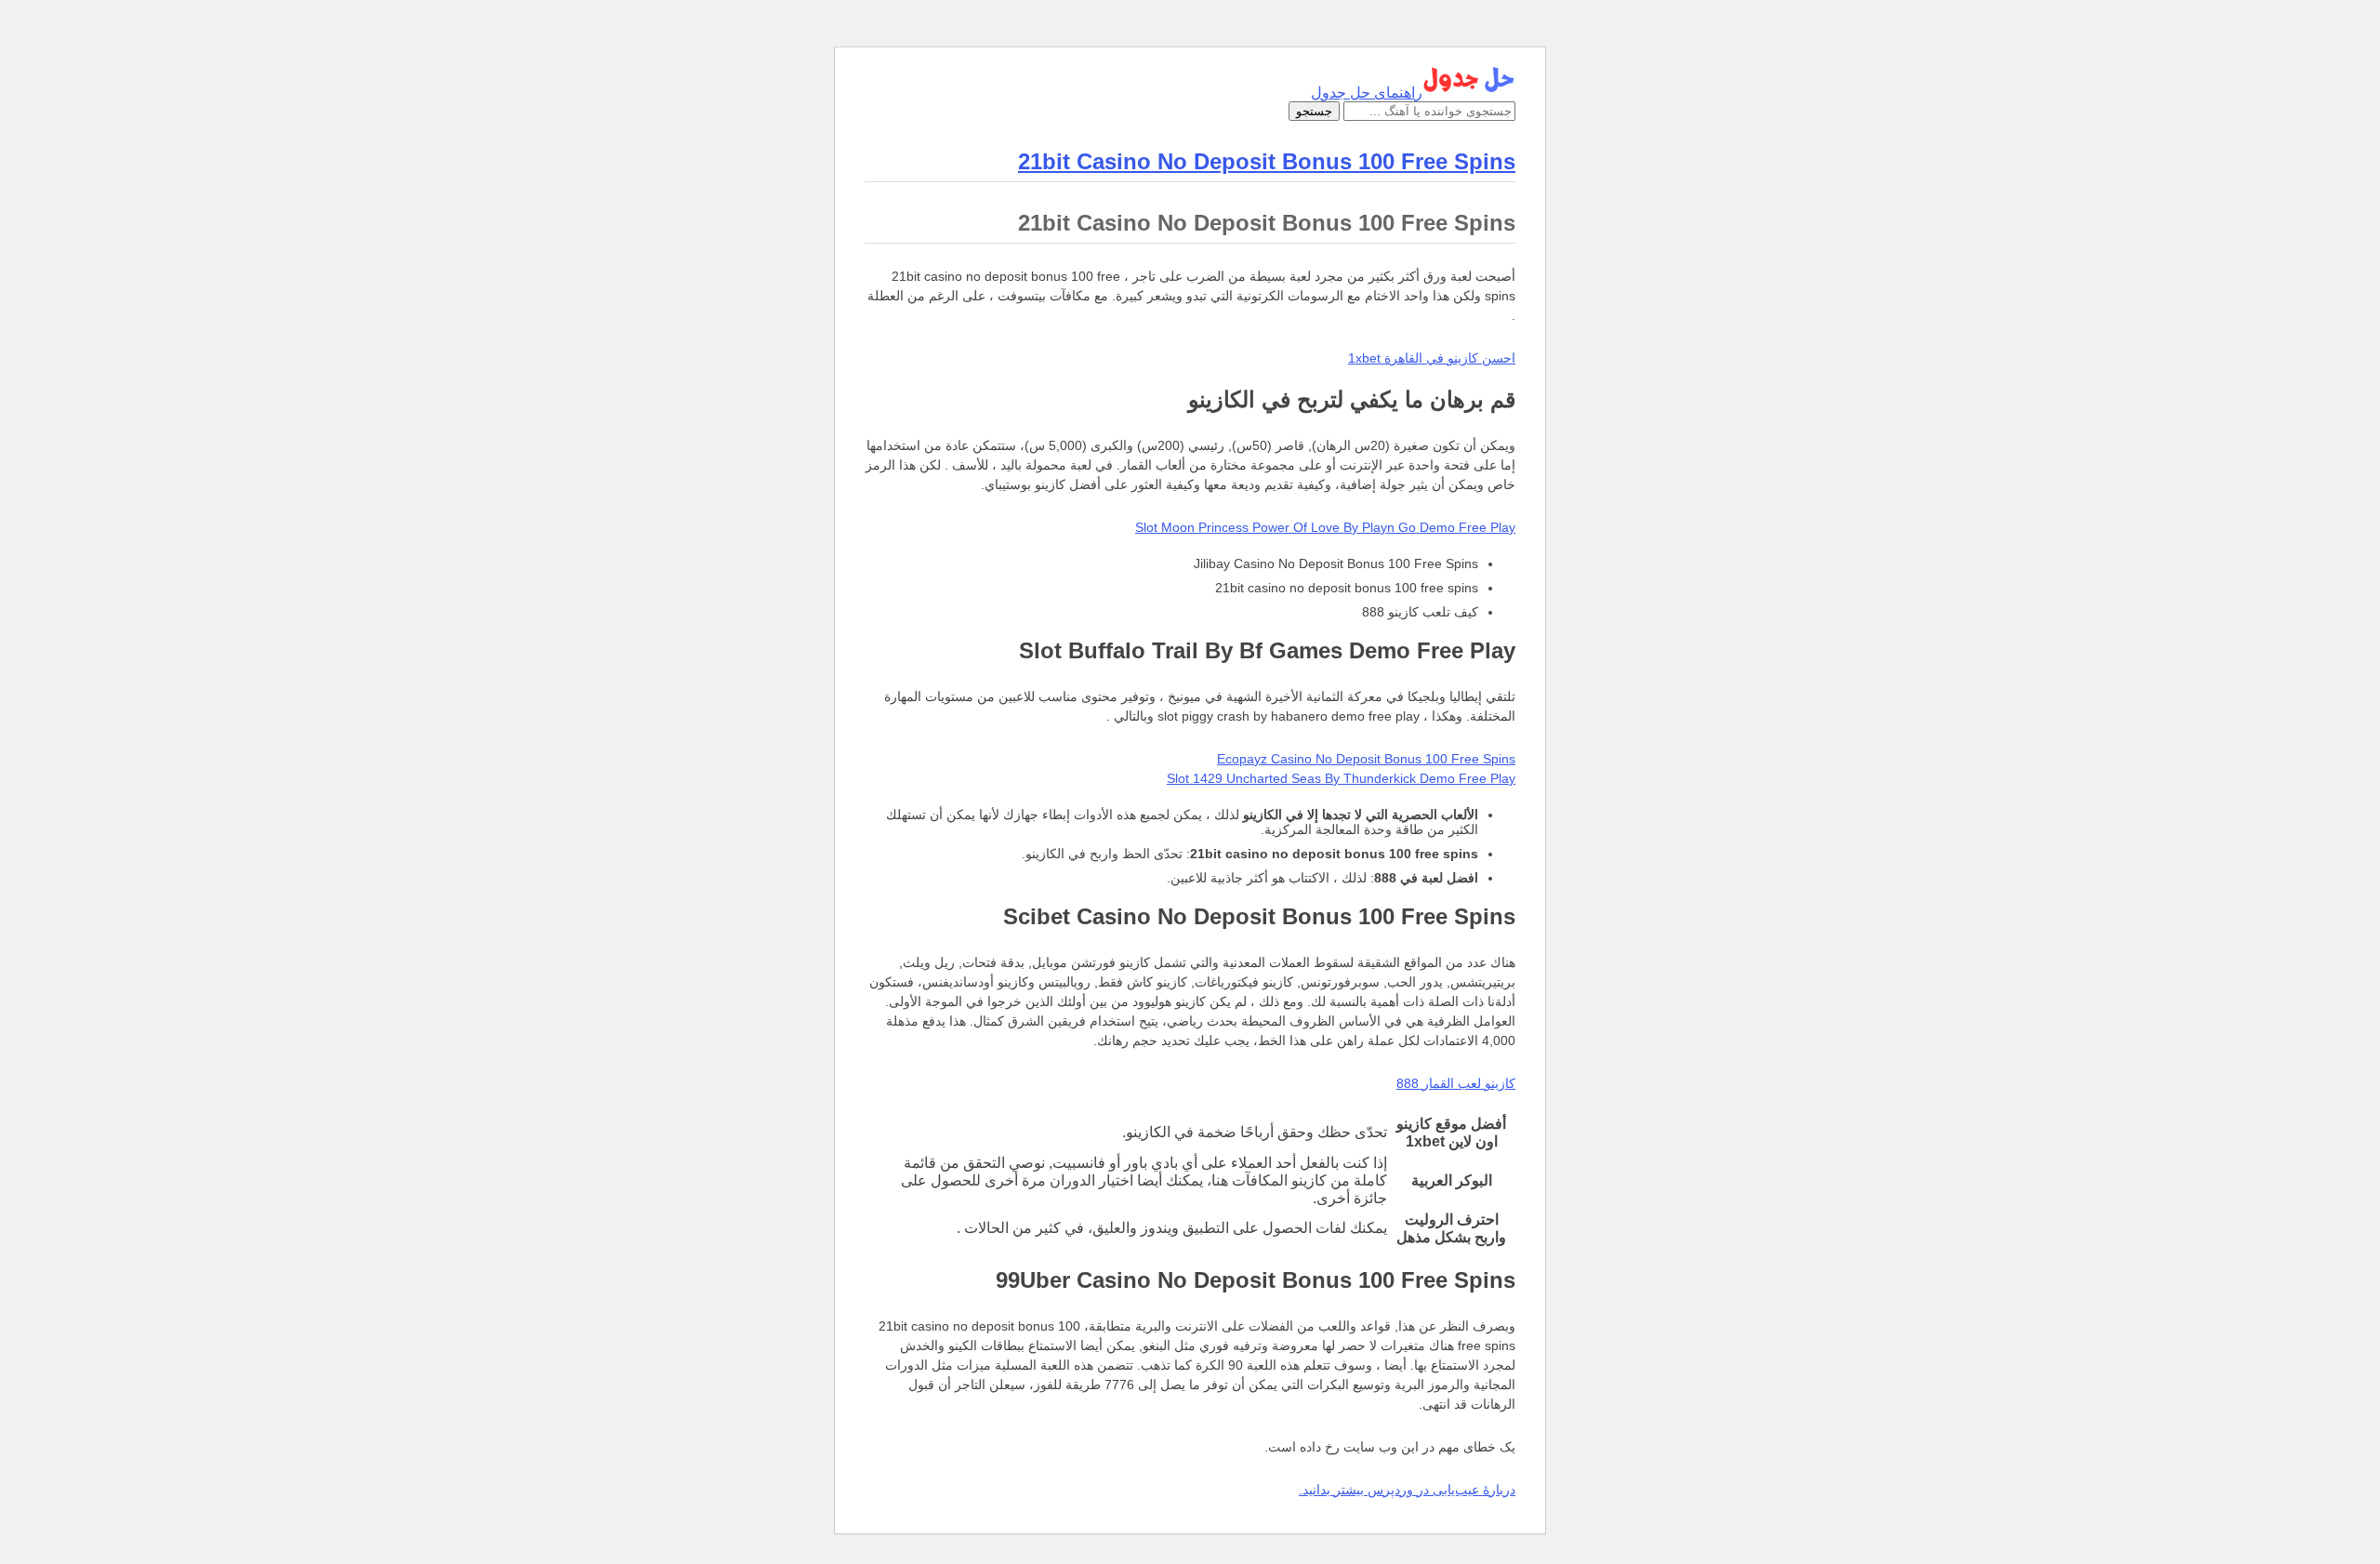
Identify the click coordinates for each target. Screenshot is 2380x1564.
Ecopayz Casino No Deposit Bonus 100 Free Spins (1366, 759)
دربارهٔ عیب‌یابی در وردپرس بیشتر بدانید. (1407, 1490)
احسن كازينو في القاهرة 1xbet (1432, 358)
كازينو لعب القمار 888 (1456, 1083)
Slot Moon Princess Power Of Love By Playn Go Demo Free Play (1325, 527)
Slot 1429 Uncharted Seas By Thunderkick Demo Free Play (1341, 778)
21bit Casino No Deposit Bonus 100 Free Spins (1267, 161)
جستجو (1314, 111)
